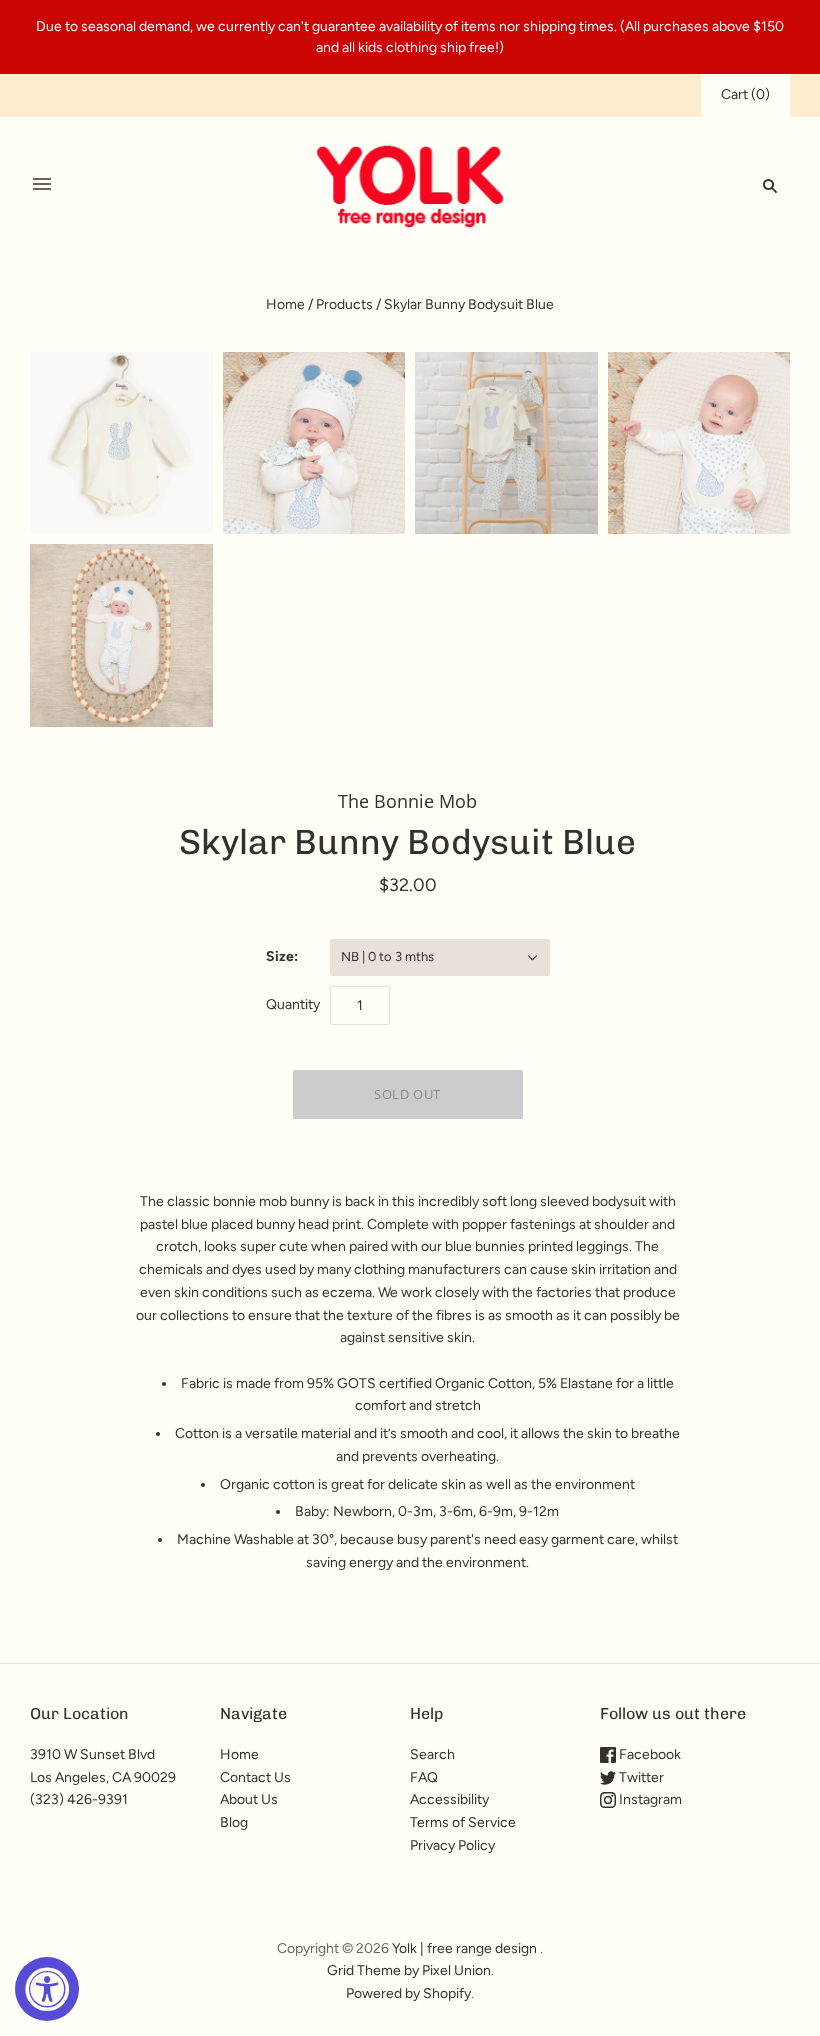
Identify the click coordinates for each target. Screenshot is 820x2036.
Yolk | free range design (464, 1948)
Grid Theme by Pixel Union (409, 1970)
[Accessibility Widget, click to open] (47, 1989)
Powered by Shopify (408, 1993)
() (745, 94)
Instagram (649, 1799)
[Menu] (42, 185)
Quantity (293, 1004)
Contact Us (255, 1777)
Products (344, 304)
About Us (249, 1799)
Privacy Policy (452, 1845)
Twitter (640, 1777)
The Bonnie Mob (407, 801)
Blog (234, 1822)
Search (432, 1754)
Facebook (648, 1754)
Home (285, 304)
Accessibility (449, 1799)
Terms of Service (463, 1822)
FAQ (424, 1777)
